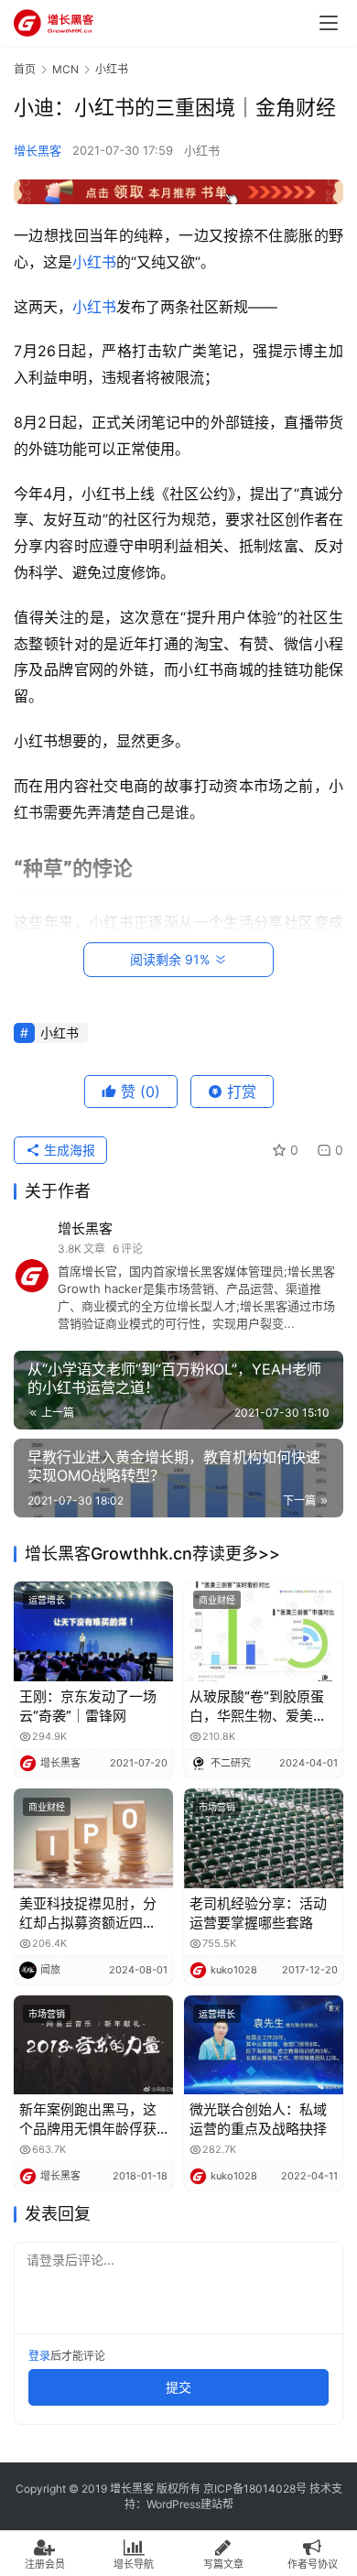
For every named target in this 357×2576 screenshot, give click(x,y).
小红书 (202, 150)
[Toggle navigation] (329, 23)
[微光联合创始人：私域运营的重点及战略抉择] (264, 2045)
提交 (178, 2387)
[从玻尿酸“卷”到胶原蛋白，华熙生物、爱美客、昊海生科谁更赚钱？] (264, 1631)
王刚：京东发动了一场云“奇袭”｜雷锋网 (88, 1706)
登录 (39, 2356)
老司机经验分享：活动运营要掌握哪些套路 (258, 1913)
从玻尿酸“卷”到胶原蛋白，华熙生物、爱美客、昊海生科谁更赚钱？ (257, 1706)
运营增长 (47, 1600)
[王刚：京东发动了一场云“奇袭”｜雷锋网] (93, 1631)
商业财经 (217, 1600)
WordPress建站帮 (190, 2504)
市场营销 (217, 1807)
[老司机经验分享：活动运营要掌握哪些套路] (264, 1838)
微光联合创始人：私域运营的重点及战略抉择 (258, 2119)
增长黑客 (38, 150)
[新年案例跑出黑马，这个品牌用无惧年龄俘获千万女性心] (93, 2045)
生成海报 (68, 1150)
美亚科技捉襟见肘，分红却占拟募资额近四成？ (88, 1913)
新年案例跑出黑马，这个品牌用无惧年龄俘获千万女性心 (88, 2119)
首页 (25, 69)
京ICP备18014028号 (255, 2489)
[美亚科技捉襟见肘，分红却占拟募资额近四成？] (93, 1838)
